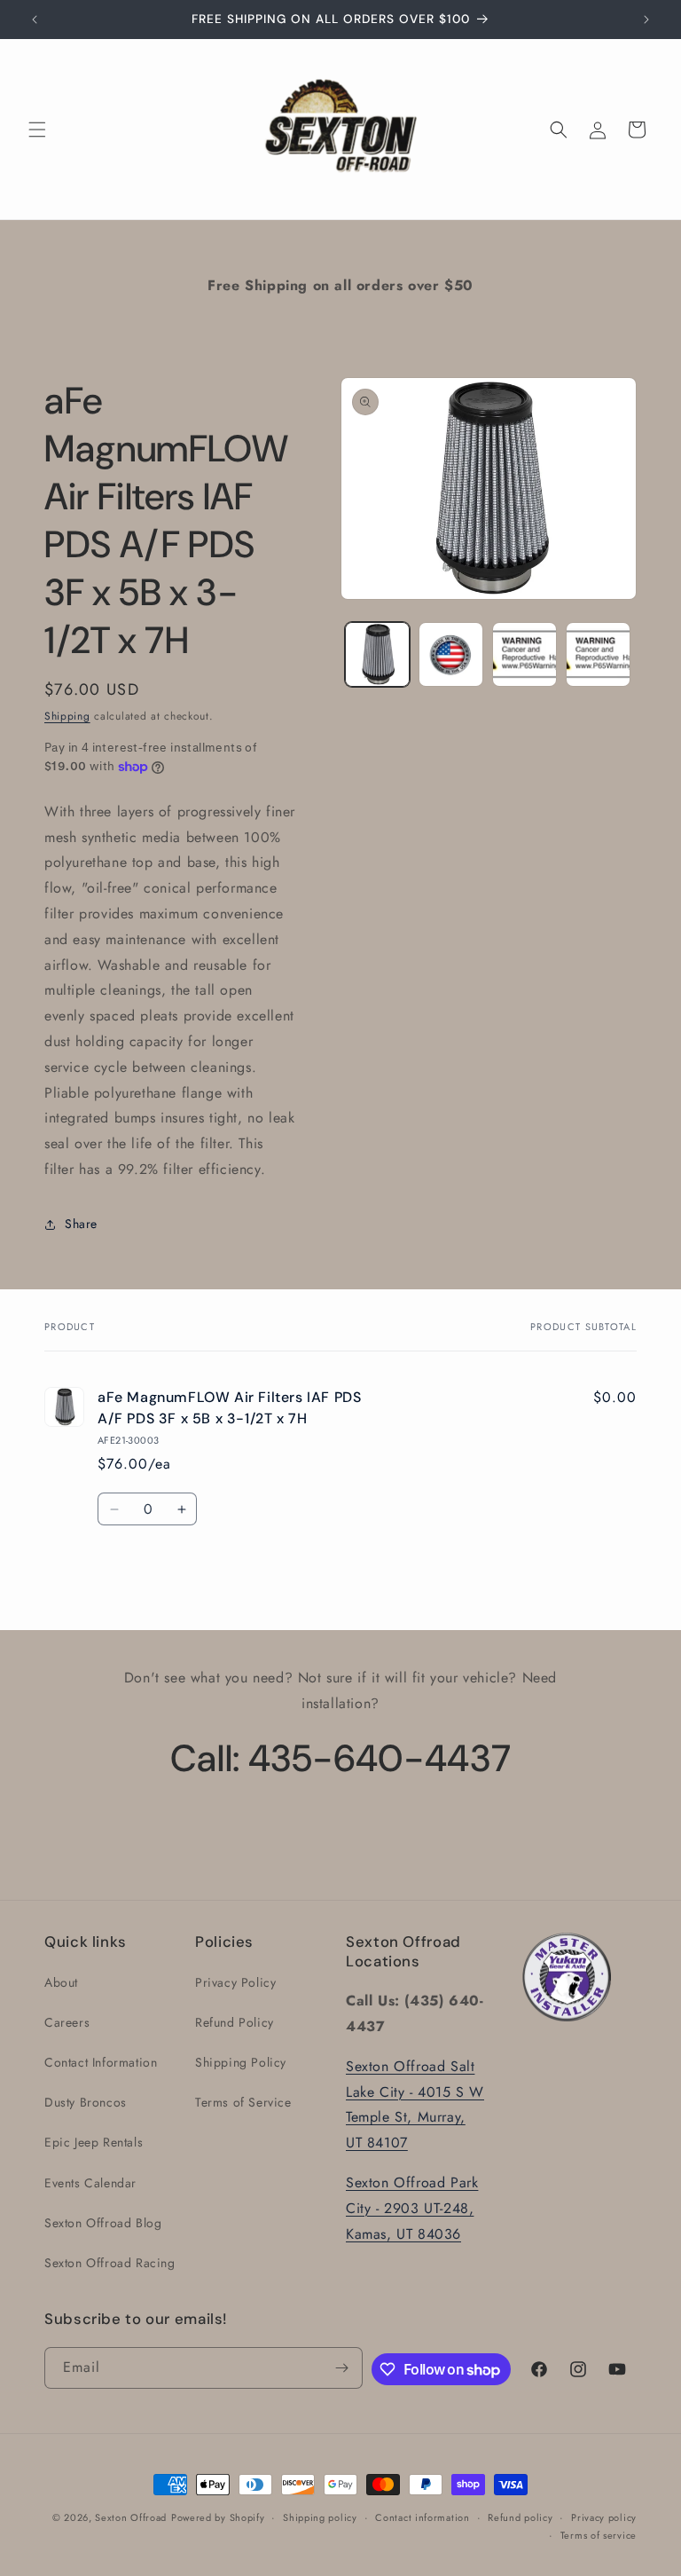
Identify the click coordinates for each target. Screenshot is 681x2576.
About (61, 1982)
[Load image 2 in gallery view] (451, 654)
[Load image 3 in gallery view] (524, 654)
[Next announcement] (646, 20)
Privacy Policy (235, 1982)
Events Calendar (90, 2183)
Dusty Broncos (86, 2102)
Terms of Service (243, 2102)
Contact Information (101, 2062)
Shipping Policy (241, 2062)
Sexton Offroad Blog (103, 2223)
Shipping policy (320, 2517)
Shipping (67, 716)
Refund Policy (235, 2022)
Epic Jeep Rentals (94, 2142)
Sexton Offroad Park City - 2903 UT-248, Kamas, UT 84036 (412, 2208)
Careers (67, 2022)
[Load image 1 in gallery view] (377, 654)
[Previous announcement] (35, 20)
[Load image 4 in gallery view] (598, 654)
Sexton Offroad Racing (110, 2263)
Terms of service (599, 2535)
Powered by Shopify (218, 2517)
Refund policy (520, 2517)
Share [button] (81, 1224)
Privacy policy (604, 2517)
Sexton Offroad (131, 2517)
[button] (37, 130)
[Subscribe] (342, 2368)
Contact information (422, 2517)
